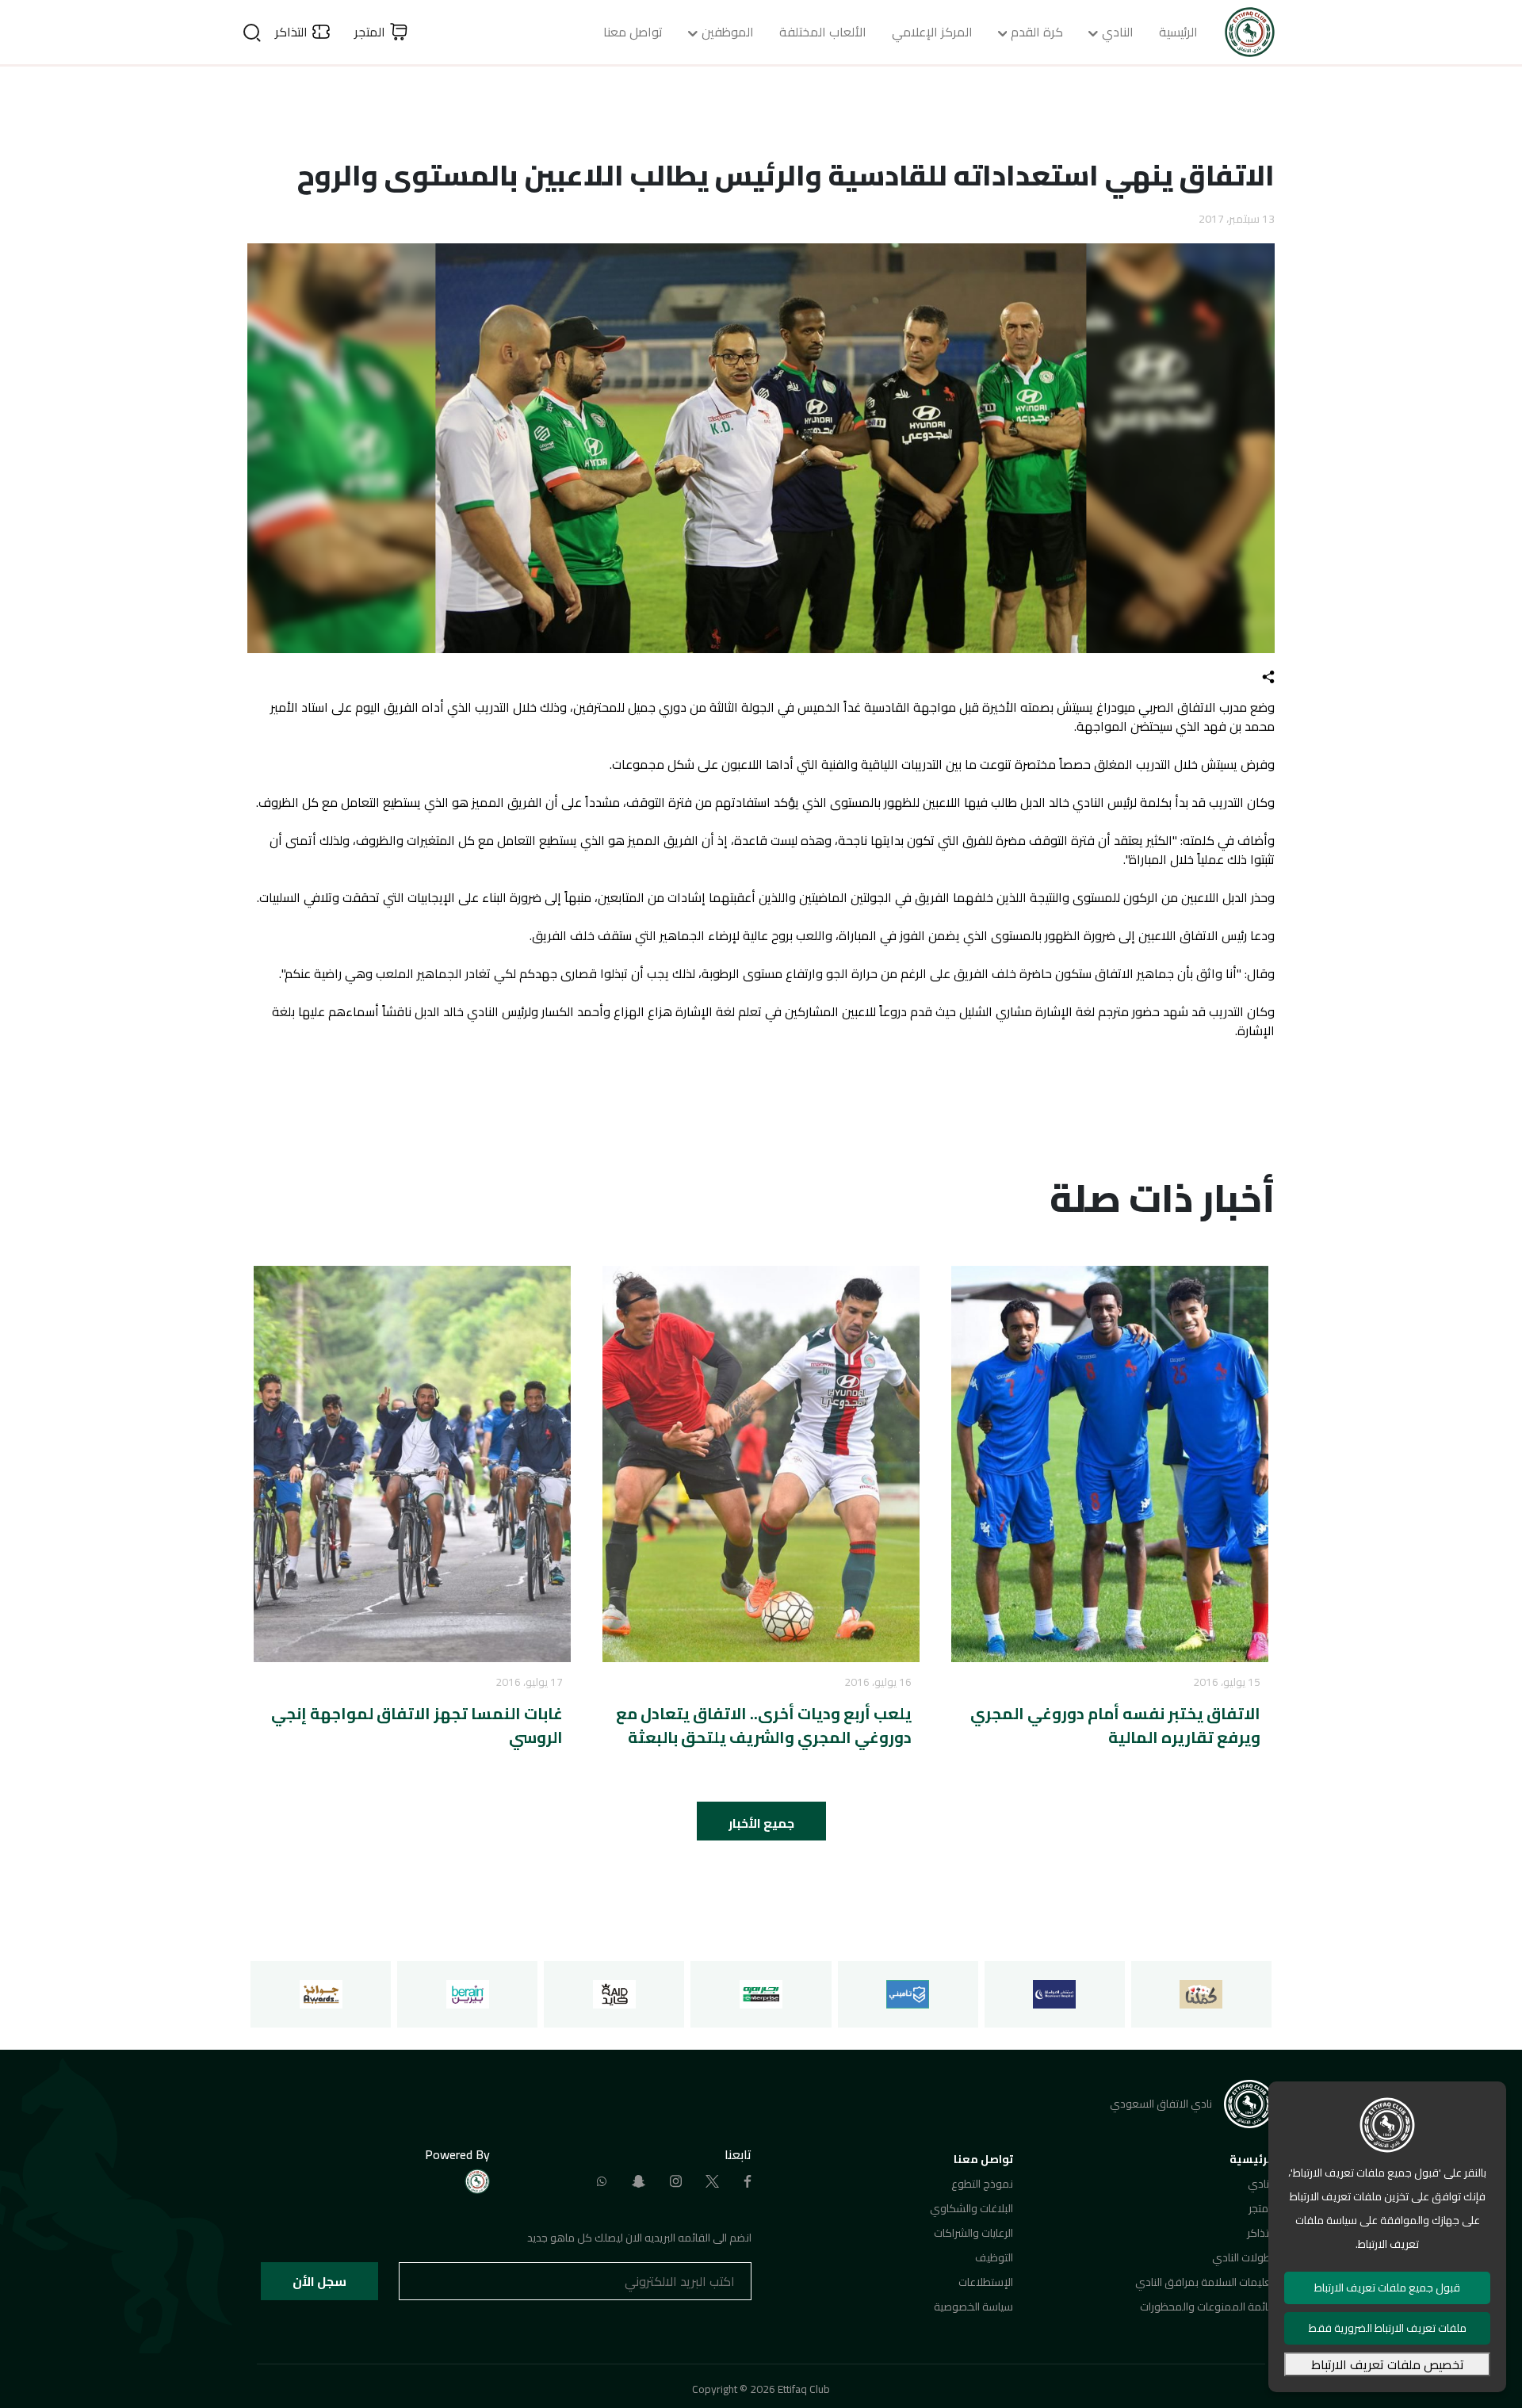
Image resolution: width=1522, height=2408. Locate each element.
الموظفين (728, 32)
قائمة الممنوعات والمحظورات (1207, 2307)
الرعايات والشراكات (973, 2233)
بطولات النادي (1243, 2257)
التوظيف (994, 2257)
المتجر (1262, 2208)
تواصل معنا (633, 32)
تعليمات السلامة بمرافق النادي (1205, 2282)
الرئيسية (1178, 32)
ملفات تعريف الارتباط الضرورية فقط (1388, 2328)
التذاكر (1261, 2233)
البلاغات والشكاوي (971, 2208)
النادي (1118, 32)
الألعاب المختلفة (823, 32)
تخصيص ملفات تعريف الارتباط (1388, 2364)
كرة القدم (1037, 32)
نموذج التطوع (982, 2184)
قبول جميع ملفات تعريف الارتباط (1387, 2288)
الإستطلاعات (986, 2282)
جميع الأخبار (761, 1823)
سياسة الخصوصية (973, 2307)
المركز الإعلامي (932, 32)
